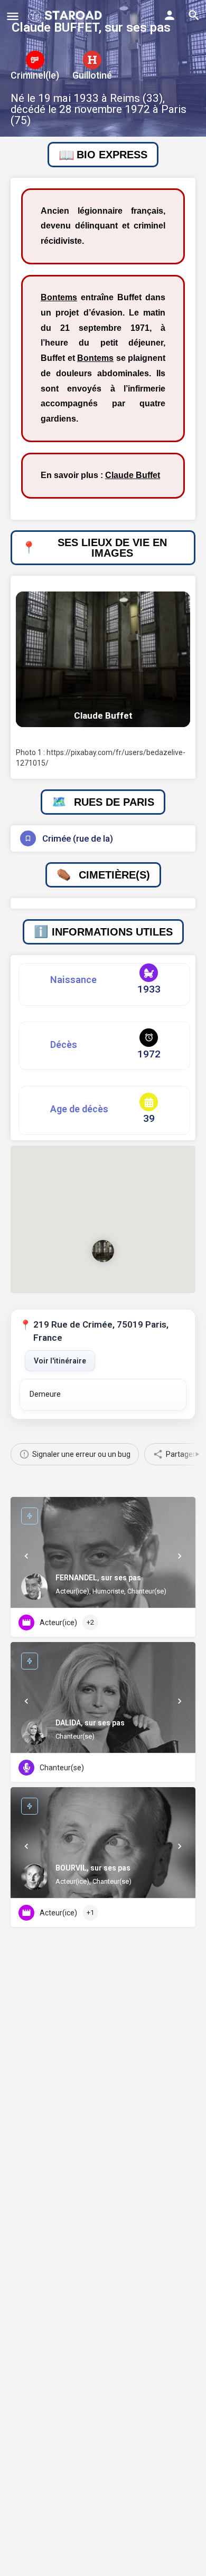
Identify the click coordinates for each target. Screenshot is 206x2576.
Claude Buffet (133, 475)
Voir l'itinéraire (60, 1361)
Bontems (59, 297)
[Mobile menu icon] (13, 16)
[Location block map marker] (103, 1251)
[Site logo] (66, 16)
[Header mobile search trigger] (194, 15)
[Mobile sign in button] (170, 15)
